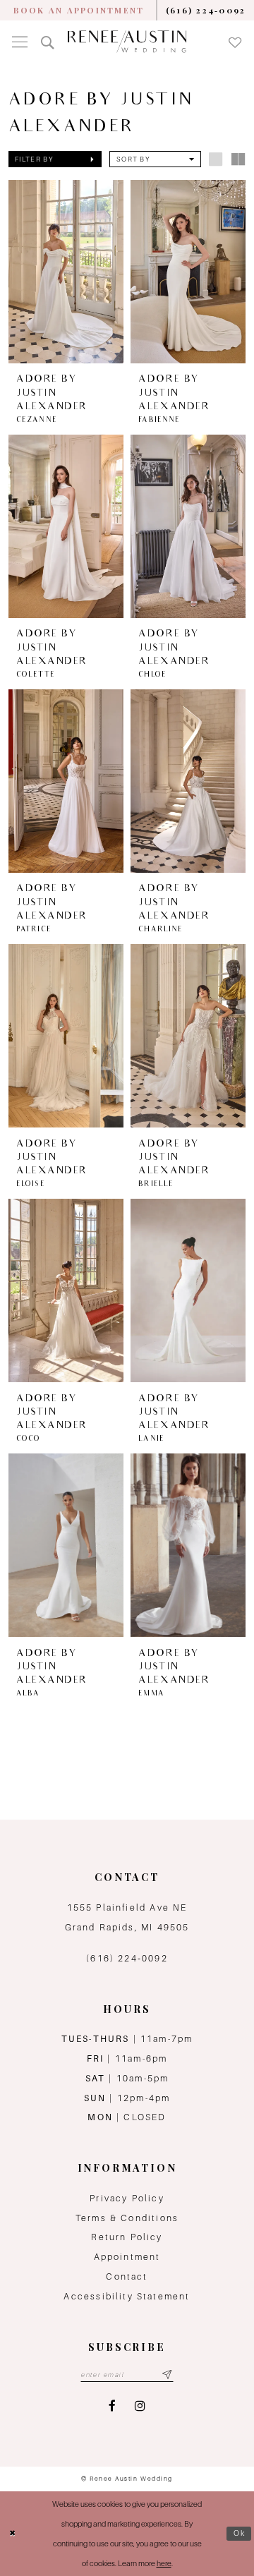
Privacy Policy (127, 2198)
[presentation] (66, 272)
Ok (240, 2533)
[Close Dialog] (13, 2534)
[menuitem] (79, 10)
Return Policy (127, 2237)
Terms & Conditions (127, 2218)
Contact (127, 2276)
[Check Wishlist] (235, 42)
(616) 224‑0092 (127, 1958)
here (164, 2563)
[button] (20, 42)
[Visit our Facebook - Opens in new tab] (112, 2406)
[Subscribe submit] (167, 2375)
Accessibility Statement (127, 2296)
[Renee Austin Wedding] (127, 42)
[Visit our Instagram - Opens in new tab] (140, 2406)
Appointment (127, 2257)
